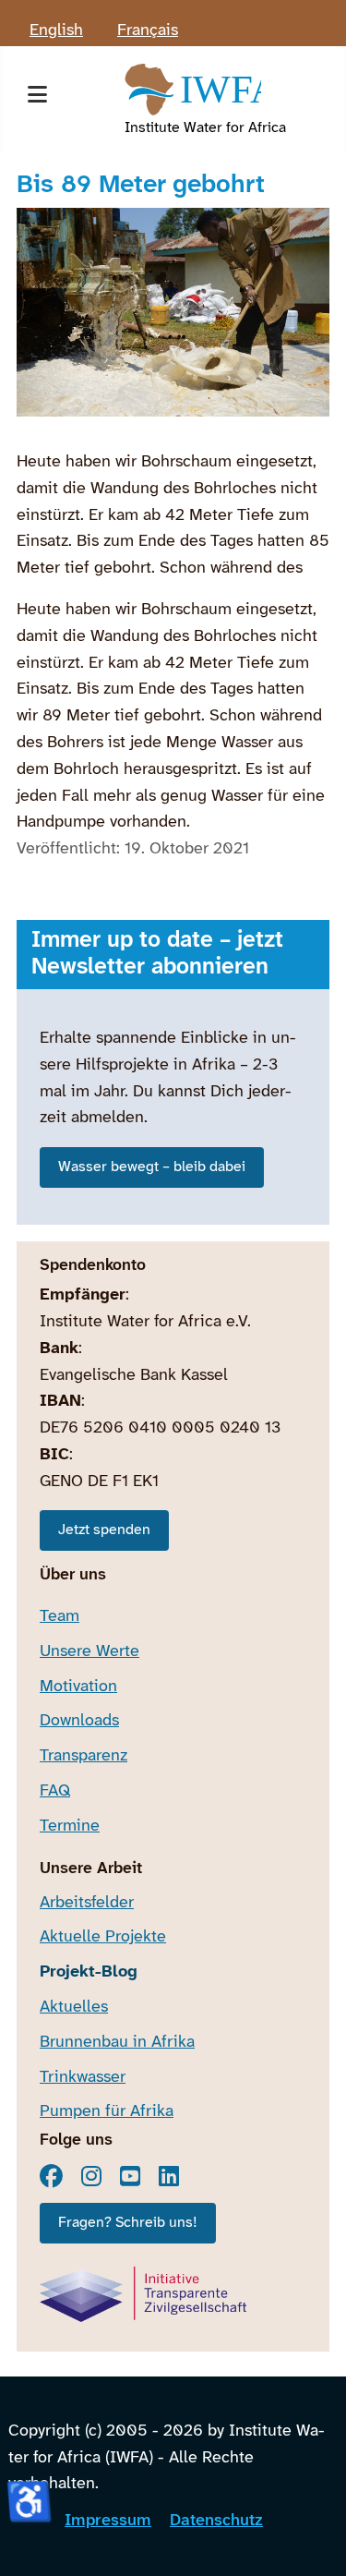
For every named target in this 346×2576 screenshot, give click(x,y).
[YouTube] (130, 2176)
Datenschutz (216, 2521)
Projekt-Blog (89, 1972)
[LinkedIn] (169, 2176)
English (56, 31)
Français (148, 31)
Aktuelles (74, 2008)
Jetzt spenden (104, 1530)
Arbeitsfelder (87, 1903)
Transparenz (84, 1756)
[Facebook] (51, 2176)
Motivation (78, 1687)
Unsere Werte (89, 1652)
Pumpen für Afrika (107, 2112)
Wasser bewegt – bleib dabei (152, 1167)
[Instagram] (91, 2176)
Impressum (108, 2521)
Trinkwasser (83, 2078)
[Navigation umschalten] (37, 100)
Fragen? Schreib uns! (128, 2223)
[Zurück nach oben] (312, 2539)
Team (60, 1617)
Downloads (79, 1721)
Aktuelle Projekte (103, 1937)
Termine (70, 1826)
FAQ (55, 1791)
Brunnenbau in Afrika (117, 2043)
